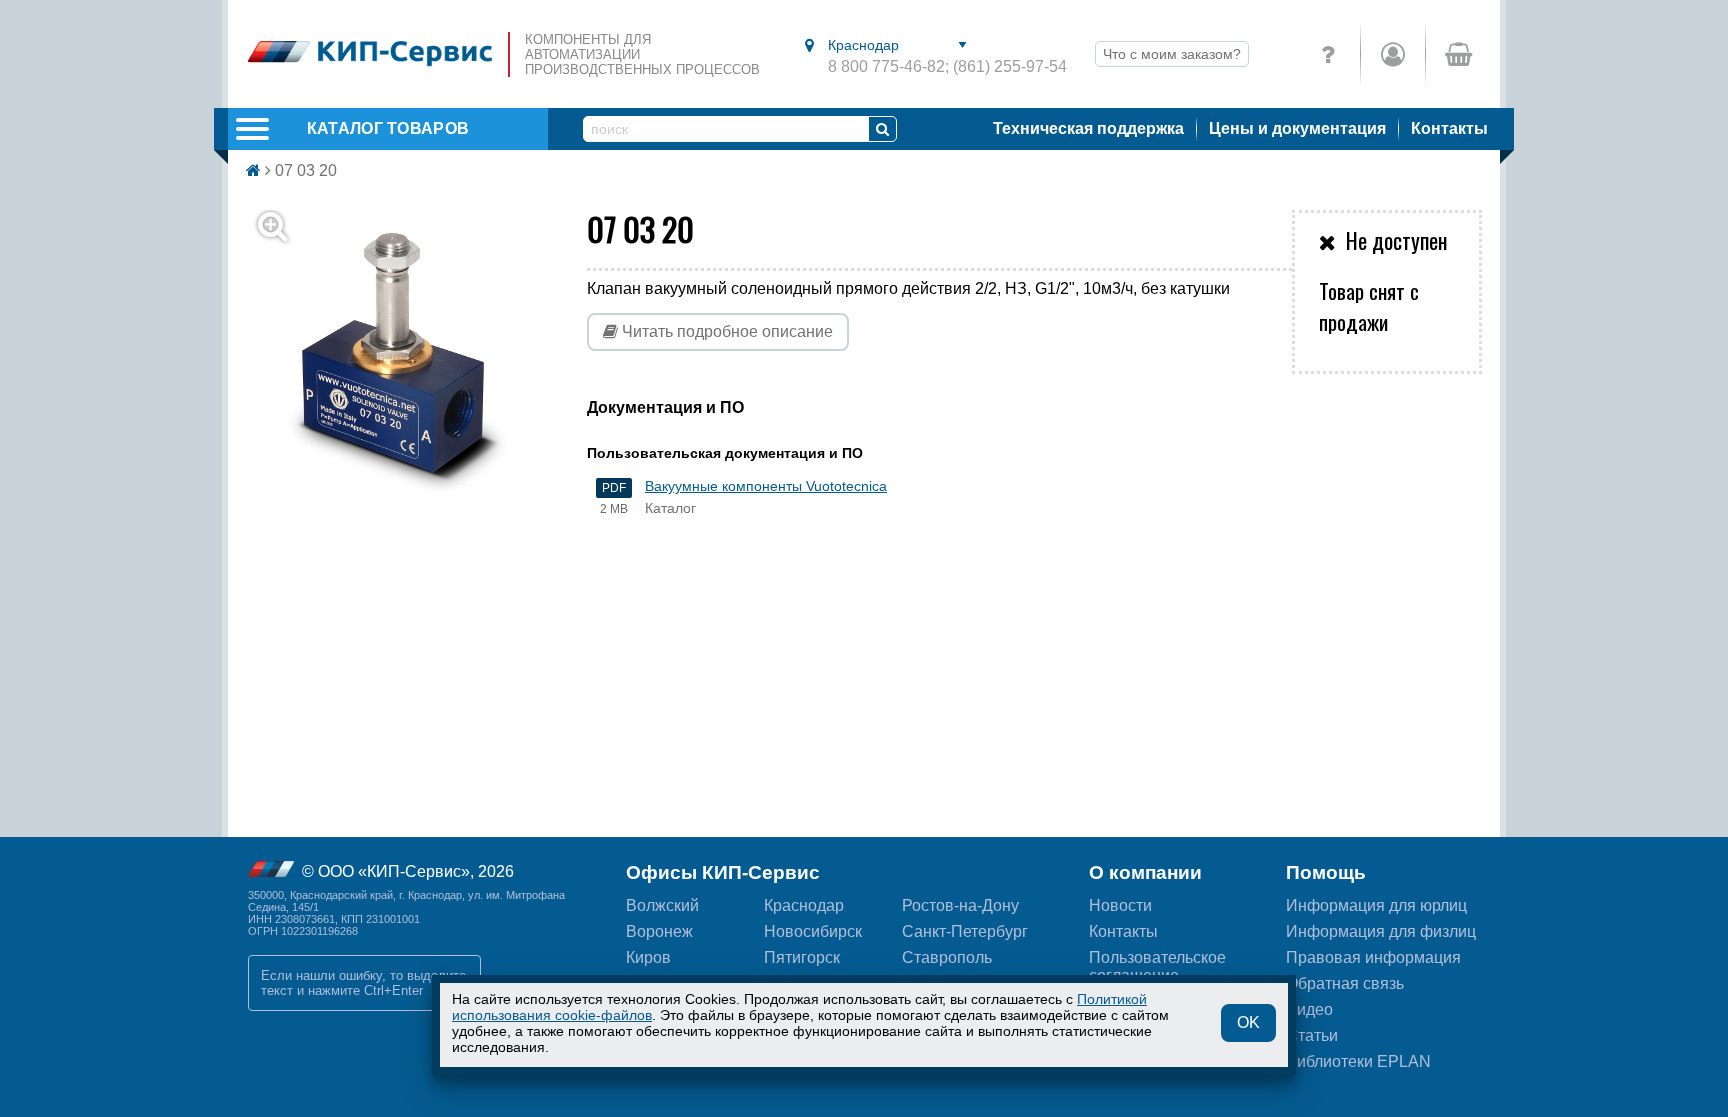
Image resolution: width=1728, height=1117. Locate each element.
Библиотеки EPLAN (1358, 1061)
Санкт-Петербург (965, 931)
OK (1248, 1022)
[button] (406, 358)
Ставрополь (947, 957)
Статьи (1312, 1035)
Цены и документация (1297, 128)
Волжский (662, 905)
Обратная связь (1345, 983)
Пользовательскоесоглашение (1157, 966)
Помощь (1326, 872)
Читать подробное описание (725, 331)
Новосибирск (813, 931)
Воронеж (659, 931)
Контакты (1449, 128)
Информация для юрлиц (1376, 905)
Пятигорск (802, 957)
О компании (1145, 872)
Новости (1120, 905)
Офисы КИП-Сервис (723, 872)
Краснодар (804, 905)
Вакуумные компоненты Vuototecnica (766, 486)
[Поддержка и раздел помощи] (1328, 54)
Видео (1309, 1009)
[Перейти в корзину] (1457, 54)
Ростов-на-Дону (960, 905)
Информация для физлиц (1381, 931)
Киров (648, 957)
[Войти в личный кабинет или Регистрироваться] (1392, 54)
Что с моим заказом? (1172, 54)
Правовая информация (1373, 957)
